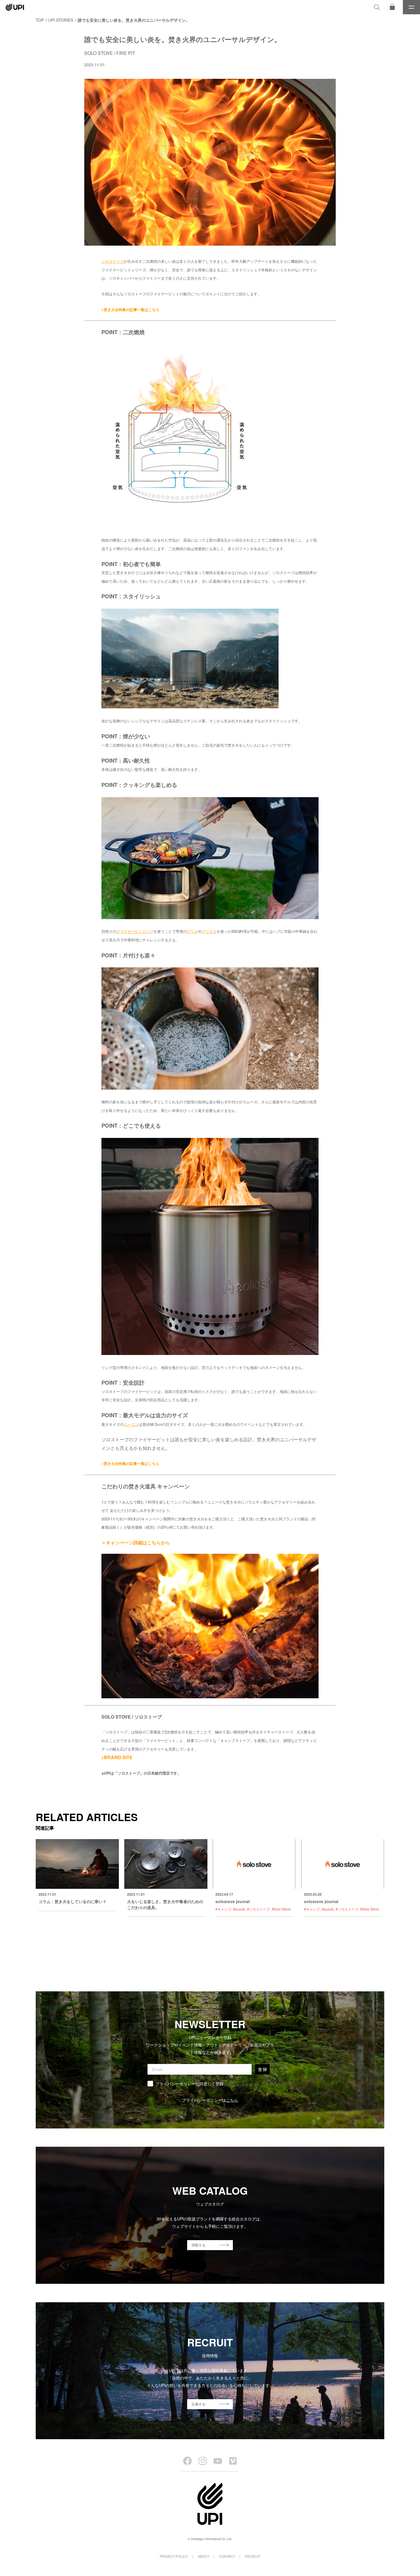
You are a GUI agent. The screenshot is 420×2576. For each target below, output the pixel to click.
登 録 (262, 2069)
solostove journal (233, 1901)
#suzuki (239, 1909)
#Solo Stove (281, 1909)
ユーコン (131, 1424)
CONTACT (227, 2556)
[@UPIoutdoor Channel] (218, 2461)
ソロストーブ (113, 261)
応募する (199, 2404)
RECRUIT (253, 2556)
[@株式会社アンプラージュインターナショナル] (233, 2461)
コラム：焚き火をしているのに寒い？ (73, 1901)
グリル (192, 931)
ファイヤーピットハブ (135, 931)
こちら (232, 2100)
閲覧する (199, 2245)
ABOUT (204, 2556)
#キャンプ (223, 1909)
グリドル (209, 931)
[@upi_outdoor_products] (203, 2461)
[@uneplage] (187, 2461)
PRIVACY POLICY (174, 2556)
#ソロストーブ (258, 1909)
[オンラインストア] (392, 7)
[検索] (377, 7)
